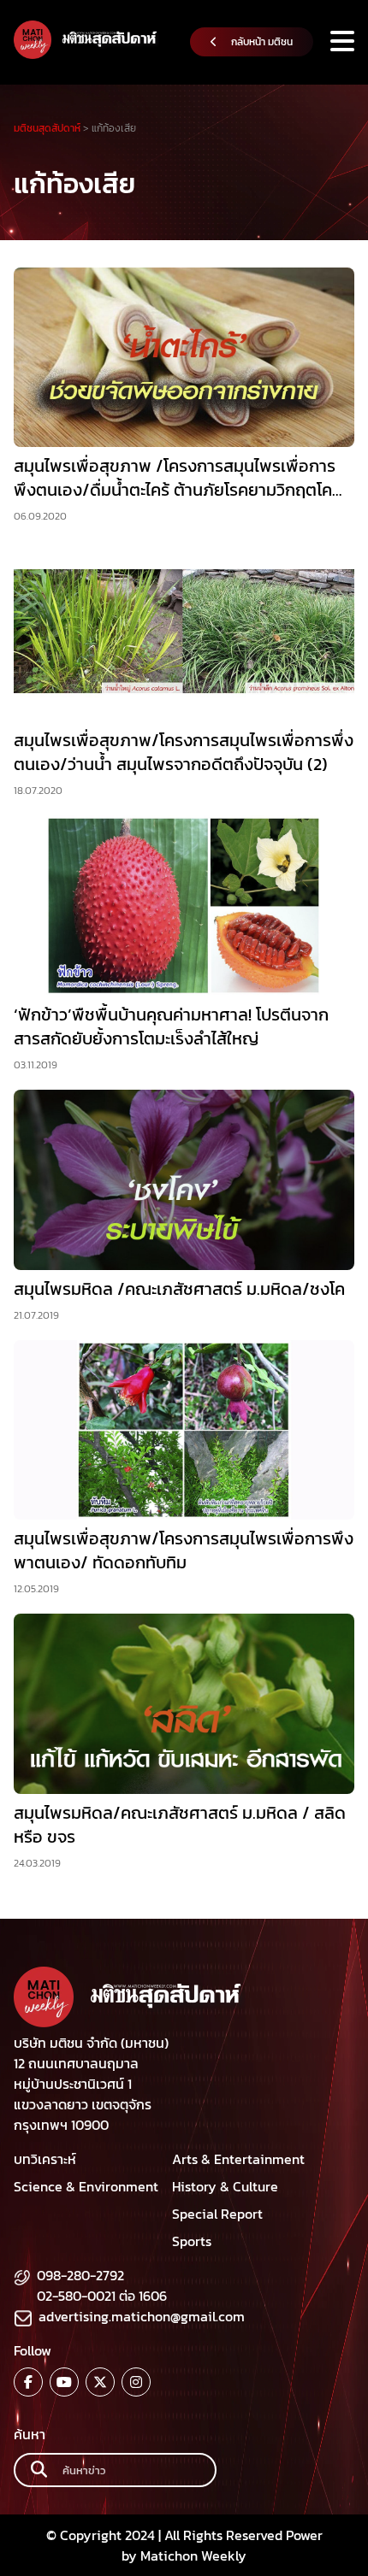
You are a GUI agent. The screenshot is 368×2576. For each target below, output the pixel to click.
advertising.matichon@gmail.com (142, 2316)
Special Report (217, 2214)
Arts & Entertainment (238, 2159)
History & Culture (225, 2186)
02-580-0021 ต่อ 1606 (102, 2296)
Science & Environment (86, 2186)
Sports (192, 2241)
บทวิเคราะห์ (45, 2159)
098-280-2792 (80, 2275)
